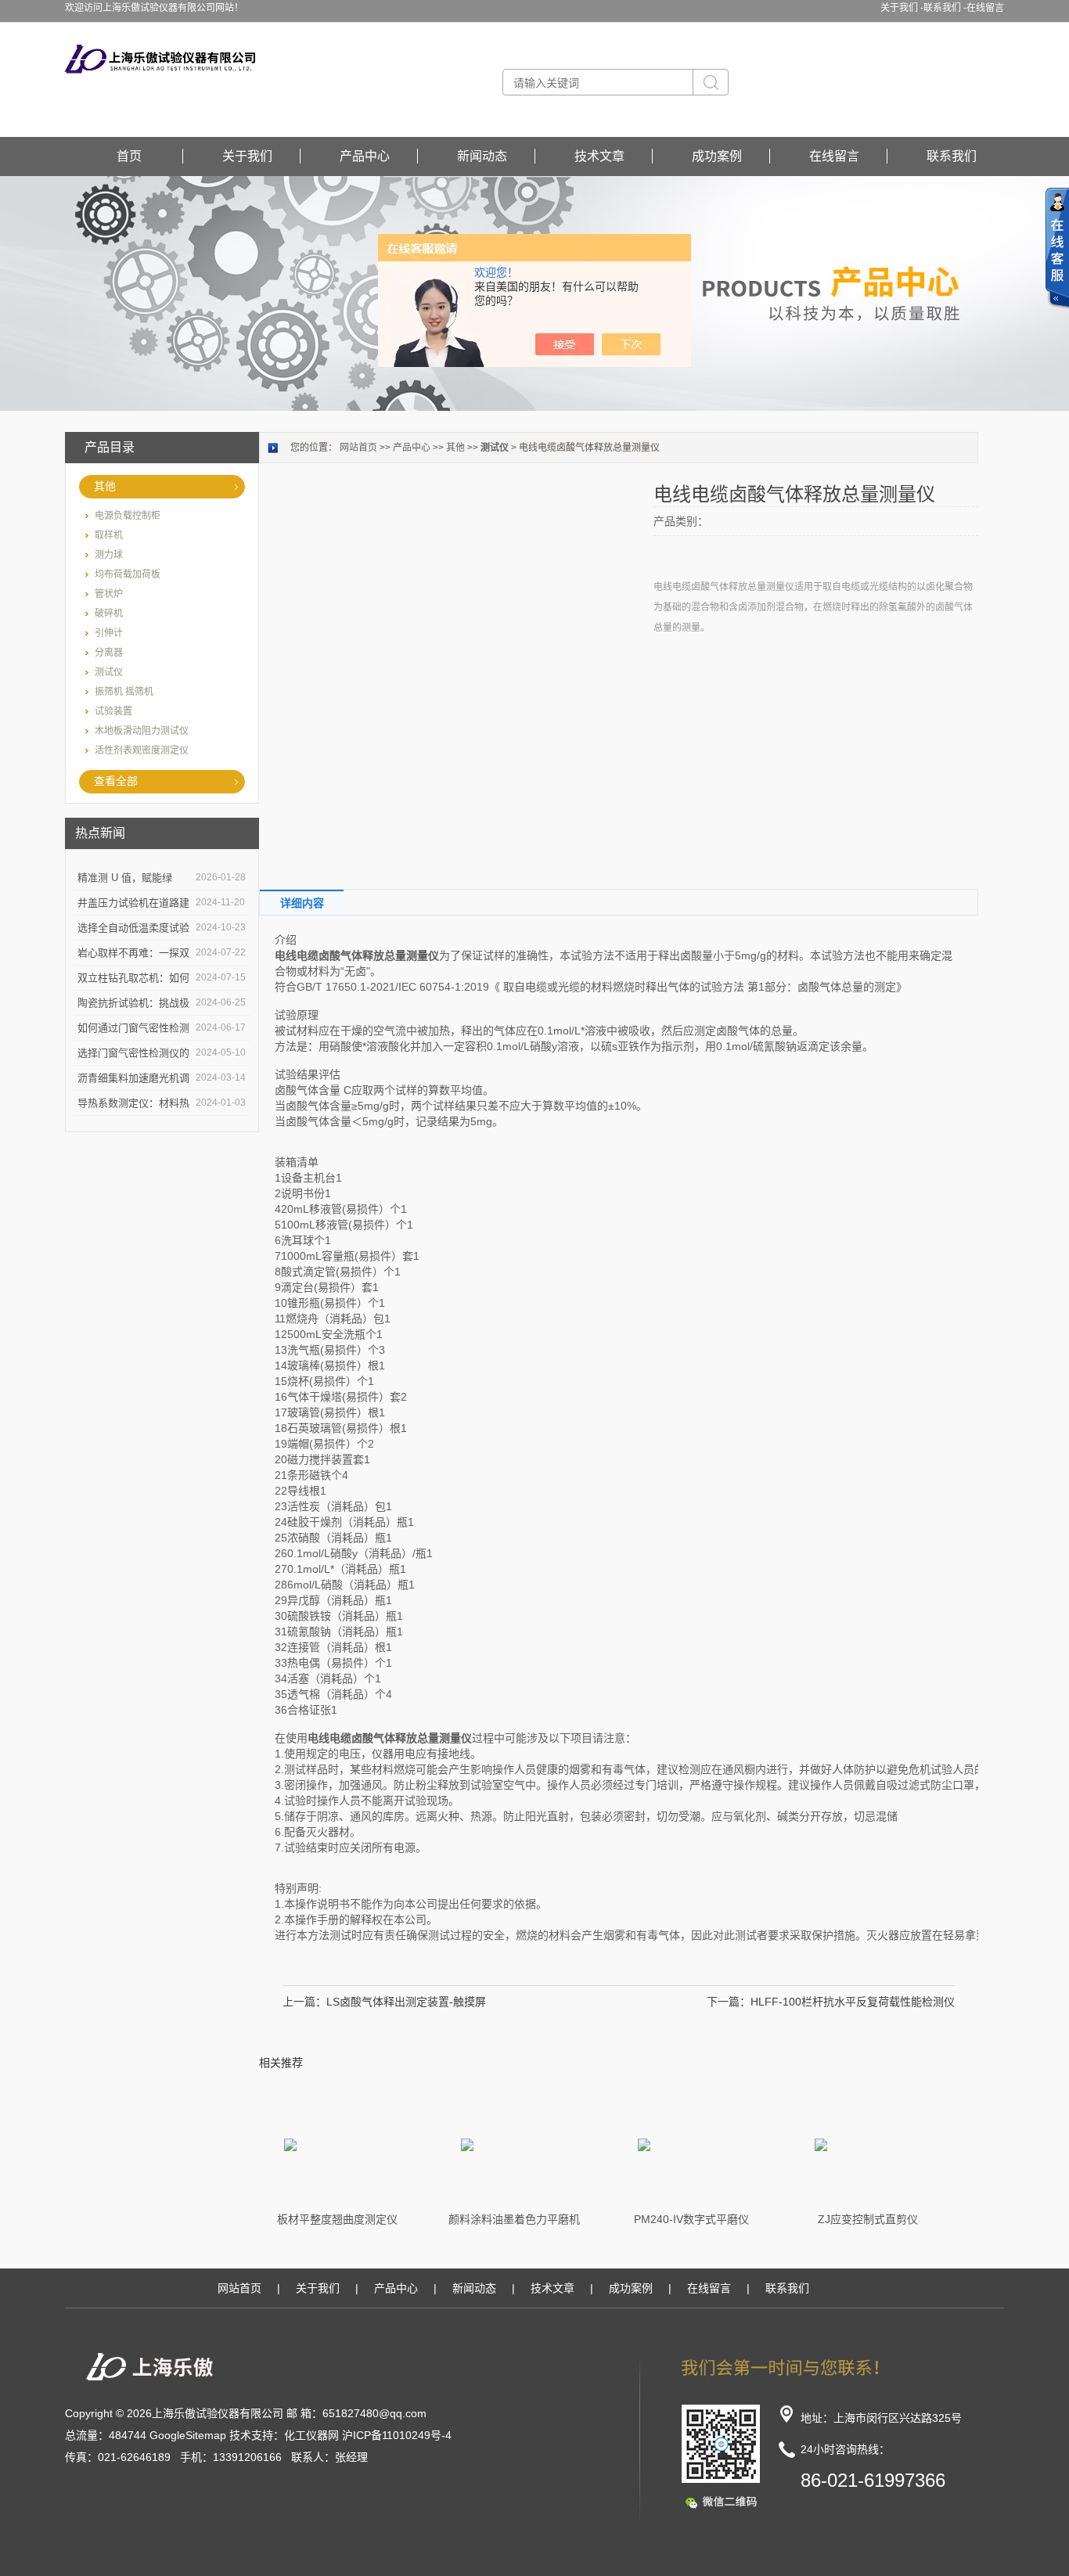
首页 (129, 156)
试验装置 (113, 711)
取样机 (109, 535)
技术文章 (599, 156)
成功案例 (717, 156)
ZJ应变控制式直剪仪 (868, 2219)
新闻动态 (482, 156)
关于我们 (247, 156)
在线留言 (985, 8)
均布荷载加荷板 (128, 574)
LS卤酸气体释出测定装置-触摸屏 (406, 2002)
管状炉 (109, 594)
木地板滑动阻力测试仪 (142, 731)
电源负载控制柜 (128, 516)
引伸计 (109, 633)
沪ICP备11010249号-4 (397, 2435)
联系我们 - (945, 8)
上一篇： (304, 2002)
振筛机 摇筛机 (124, 692)
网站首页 (358, 448)
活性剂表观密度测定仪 (142, 750)
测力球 (109, 555)
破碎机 (109, 613)
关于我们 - (902, 8)
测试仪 (109, 672)
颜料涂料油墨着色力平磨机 (514, 2219)
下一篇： (729, 2002)
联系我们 (952, 156)
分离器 (109, 653)
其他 (105, 486)
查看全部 (116, 781)
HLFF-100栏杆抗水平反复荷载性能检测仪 (853, 2002)
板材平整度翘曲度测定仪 (337, 2219)
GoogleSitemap (188, 2435)
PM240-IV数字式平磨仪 (691, 2219)
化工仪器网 (311, 2435)
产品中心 (365, 156)
